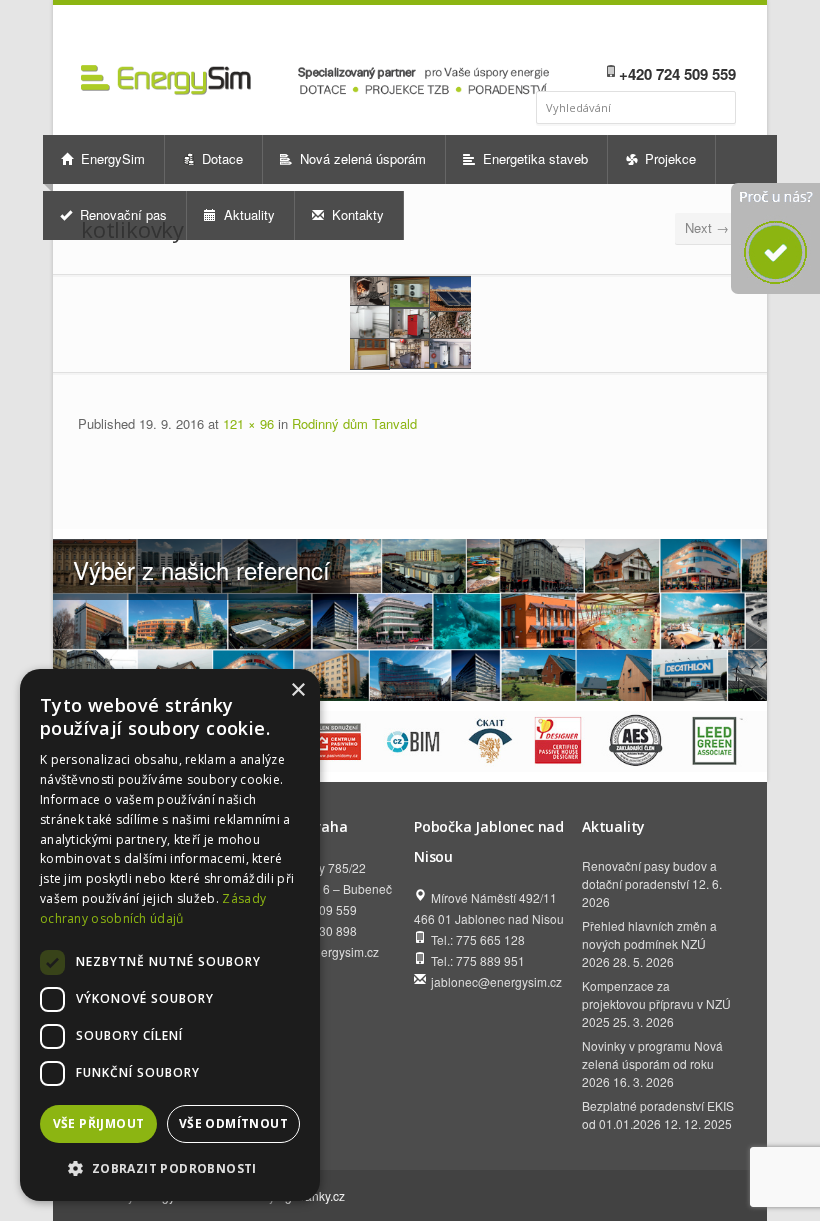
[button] (170, 1168)
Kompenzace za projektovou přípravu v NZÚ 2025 (656, 1003)
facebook (645, 36)
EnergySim (111, 158)
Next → (707, 227)
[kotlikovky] (410, 323)
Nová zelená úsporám (361, 158)
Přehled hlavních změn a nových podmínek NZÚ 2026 (649, 943)
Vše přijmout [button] (99, 1123)
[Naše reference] (410, 620)
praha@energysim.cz (321, 951)
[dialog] (170, 935)
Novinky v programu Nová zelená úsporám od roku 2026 (652, 1063)
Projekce (668, 158)
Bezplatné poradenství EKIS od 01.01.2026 (658, 1114)
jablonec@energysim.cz (496, 981)
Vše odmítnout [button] (233, 1123)
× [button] (297, 690)
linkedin (668, 36)
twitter (722, 36)
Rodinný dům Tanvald (354, 423)
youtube (695, 36)
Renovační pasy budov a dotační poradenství (649, 874)
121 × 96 (248, 423)
